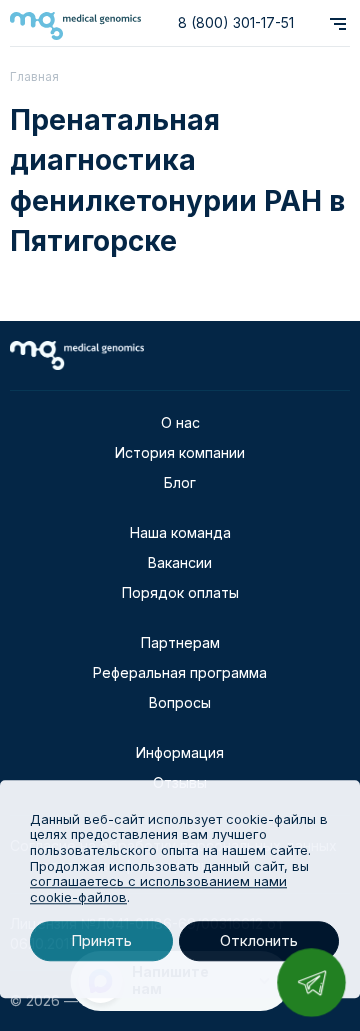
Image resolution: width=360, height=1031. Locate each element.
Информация (180, 752)
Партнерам (180, 642)
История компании (180, 452)
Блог (180, 482)
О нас (180, 422)
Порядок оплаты (180, 592)
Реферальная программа (180, 672)
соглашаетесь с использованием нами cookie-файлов (158, 889)
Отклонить (259, 941)
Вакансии (180, 562)
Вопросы (180, 702)
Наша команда (180, 532)
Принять (101, 941)
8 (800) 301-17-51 (236, 22)
